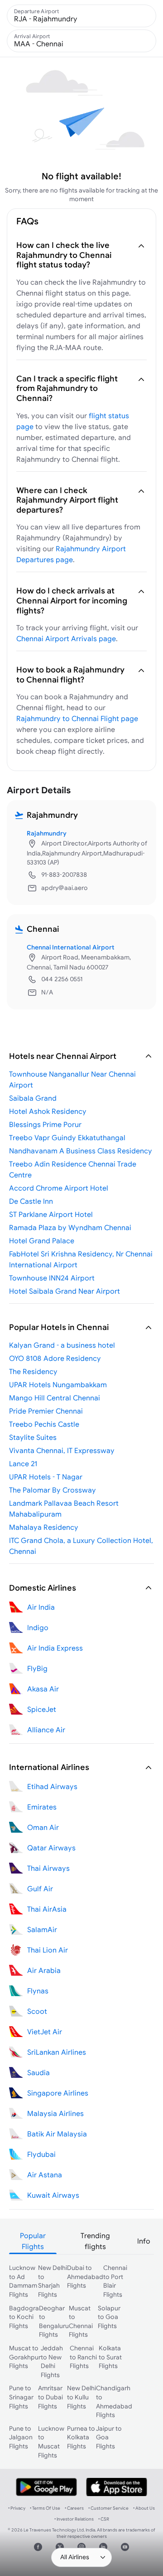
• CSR (104, 2519)
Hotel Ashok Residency (48, 1111)
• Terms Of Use (45, 2508)
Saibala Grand (33, 1098)
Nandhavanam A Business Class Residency (81, 1151)
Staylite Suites (33, 1437)
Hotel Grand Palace (42, 1241)
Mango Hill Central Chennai (55, 1398)
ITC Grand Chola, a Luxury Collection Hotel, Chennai (81, 1546)
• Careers (74, 2508)
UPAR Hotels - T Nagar (46, 1477)
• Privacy (17, 2508)
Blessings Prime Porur (45, 1124)
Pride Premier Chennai (46, 1411)
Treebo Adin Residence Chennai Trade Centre (73, 1169)
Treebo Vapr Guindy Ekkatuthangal (67, 1137)
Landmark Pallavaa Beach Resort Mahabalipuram (64, 1508)
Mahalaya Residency (44, 1527)
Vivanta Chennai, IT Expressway (62, 1450)
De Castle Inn (31, 1201)
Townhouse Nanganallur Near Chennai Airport (72, 1079)
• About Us (144, 2508)
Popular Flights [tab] (33, 2241)
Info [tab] (144, 2241)
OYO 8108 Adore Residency (55, 1358)
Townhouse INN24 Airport (52, 1278)
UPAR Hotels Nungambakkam (58, 1384)
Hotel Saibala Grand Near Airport (65, 1291)
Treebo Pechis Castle (44, 1424)
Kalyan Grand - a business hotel (62, 1345)
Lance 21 (23, 1464)
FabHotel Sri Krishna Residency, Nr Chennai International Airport (81, 1259)
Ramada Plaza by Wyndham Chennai (70, 1227)
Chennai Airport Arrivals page (66, 638)
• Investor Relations (74, 2519)
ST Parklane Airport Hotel (51, 1214)
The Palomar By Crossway (53, 1490)
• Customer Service (108, 2508)
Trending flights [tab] (95, 2241)
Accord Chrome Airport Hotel (59, 1188)
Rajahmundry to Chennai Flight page (77, 718)
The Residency (33, 1371)
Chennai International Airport (71, 947)
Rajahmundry (47, 833)
